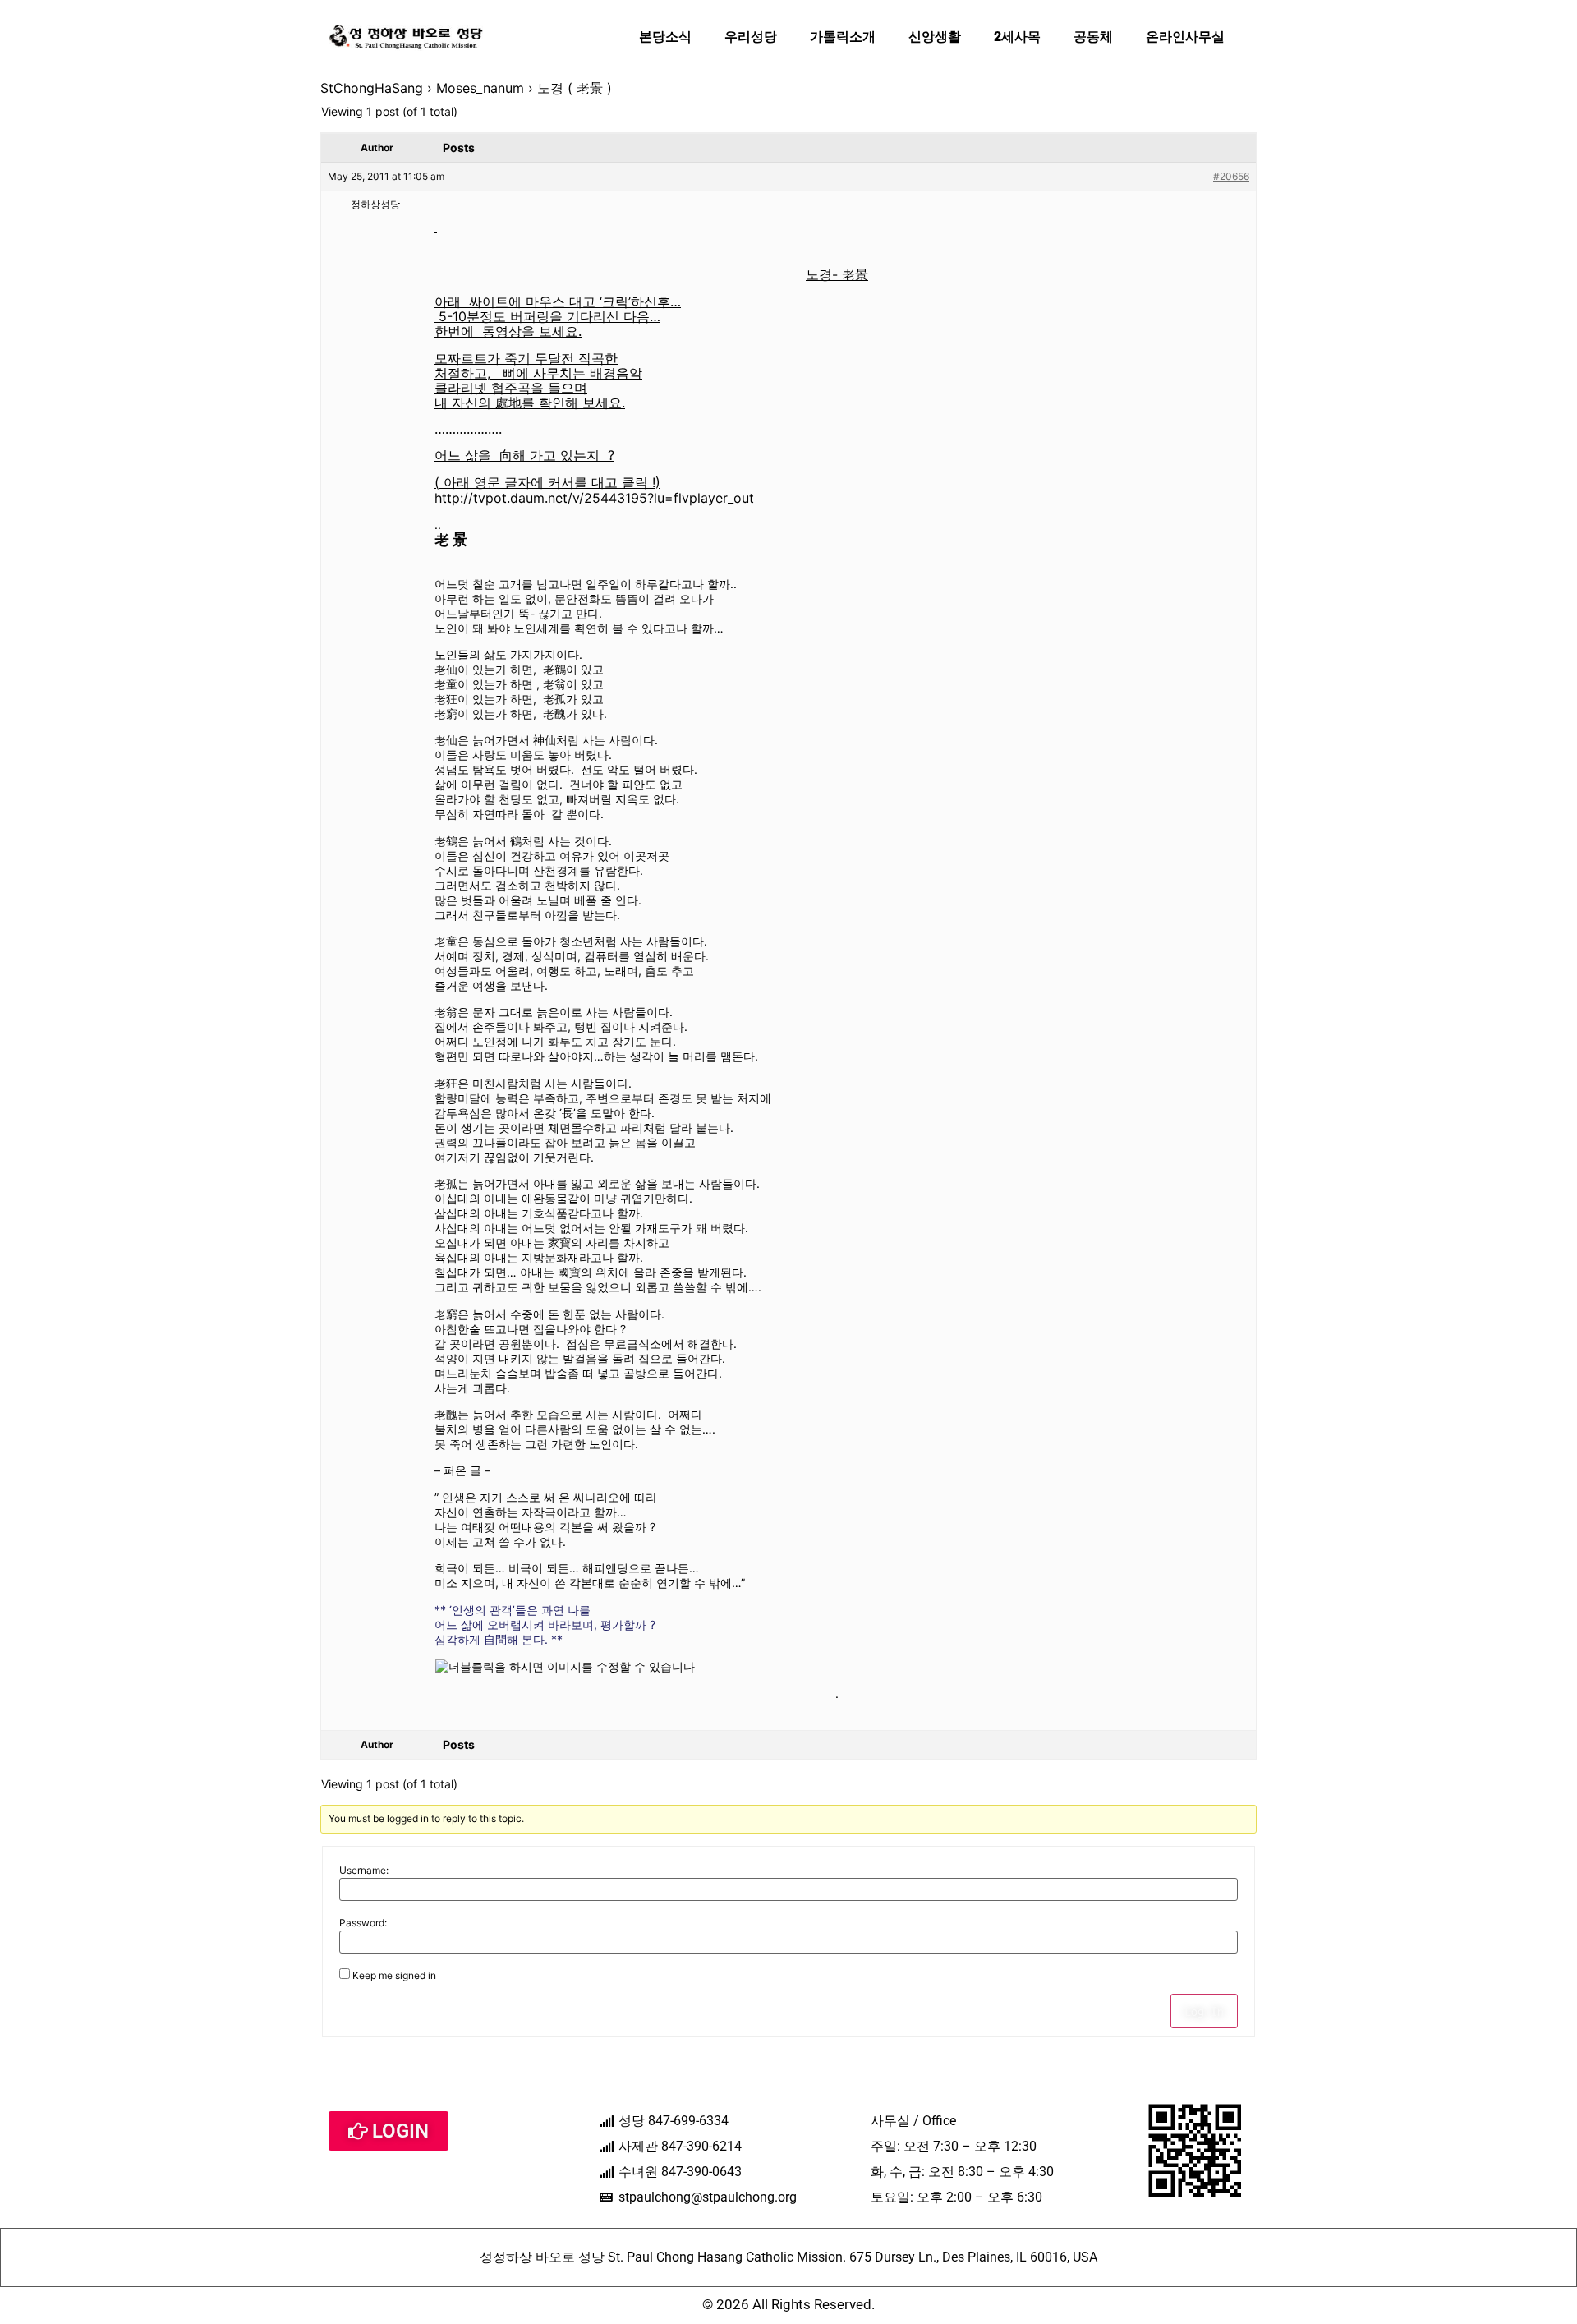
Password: (363, 1923)
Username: (364, 1871)
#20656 (1231, 176)
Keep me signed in (394, 1976)
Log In (1204, 2011)
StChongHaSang (372, 88)
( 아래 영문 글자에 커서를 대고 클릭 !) (547, 482)
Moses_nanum (480, 88)
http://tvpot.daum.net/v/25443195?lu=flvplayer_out (594, 498)
